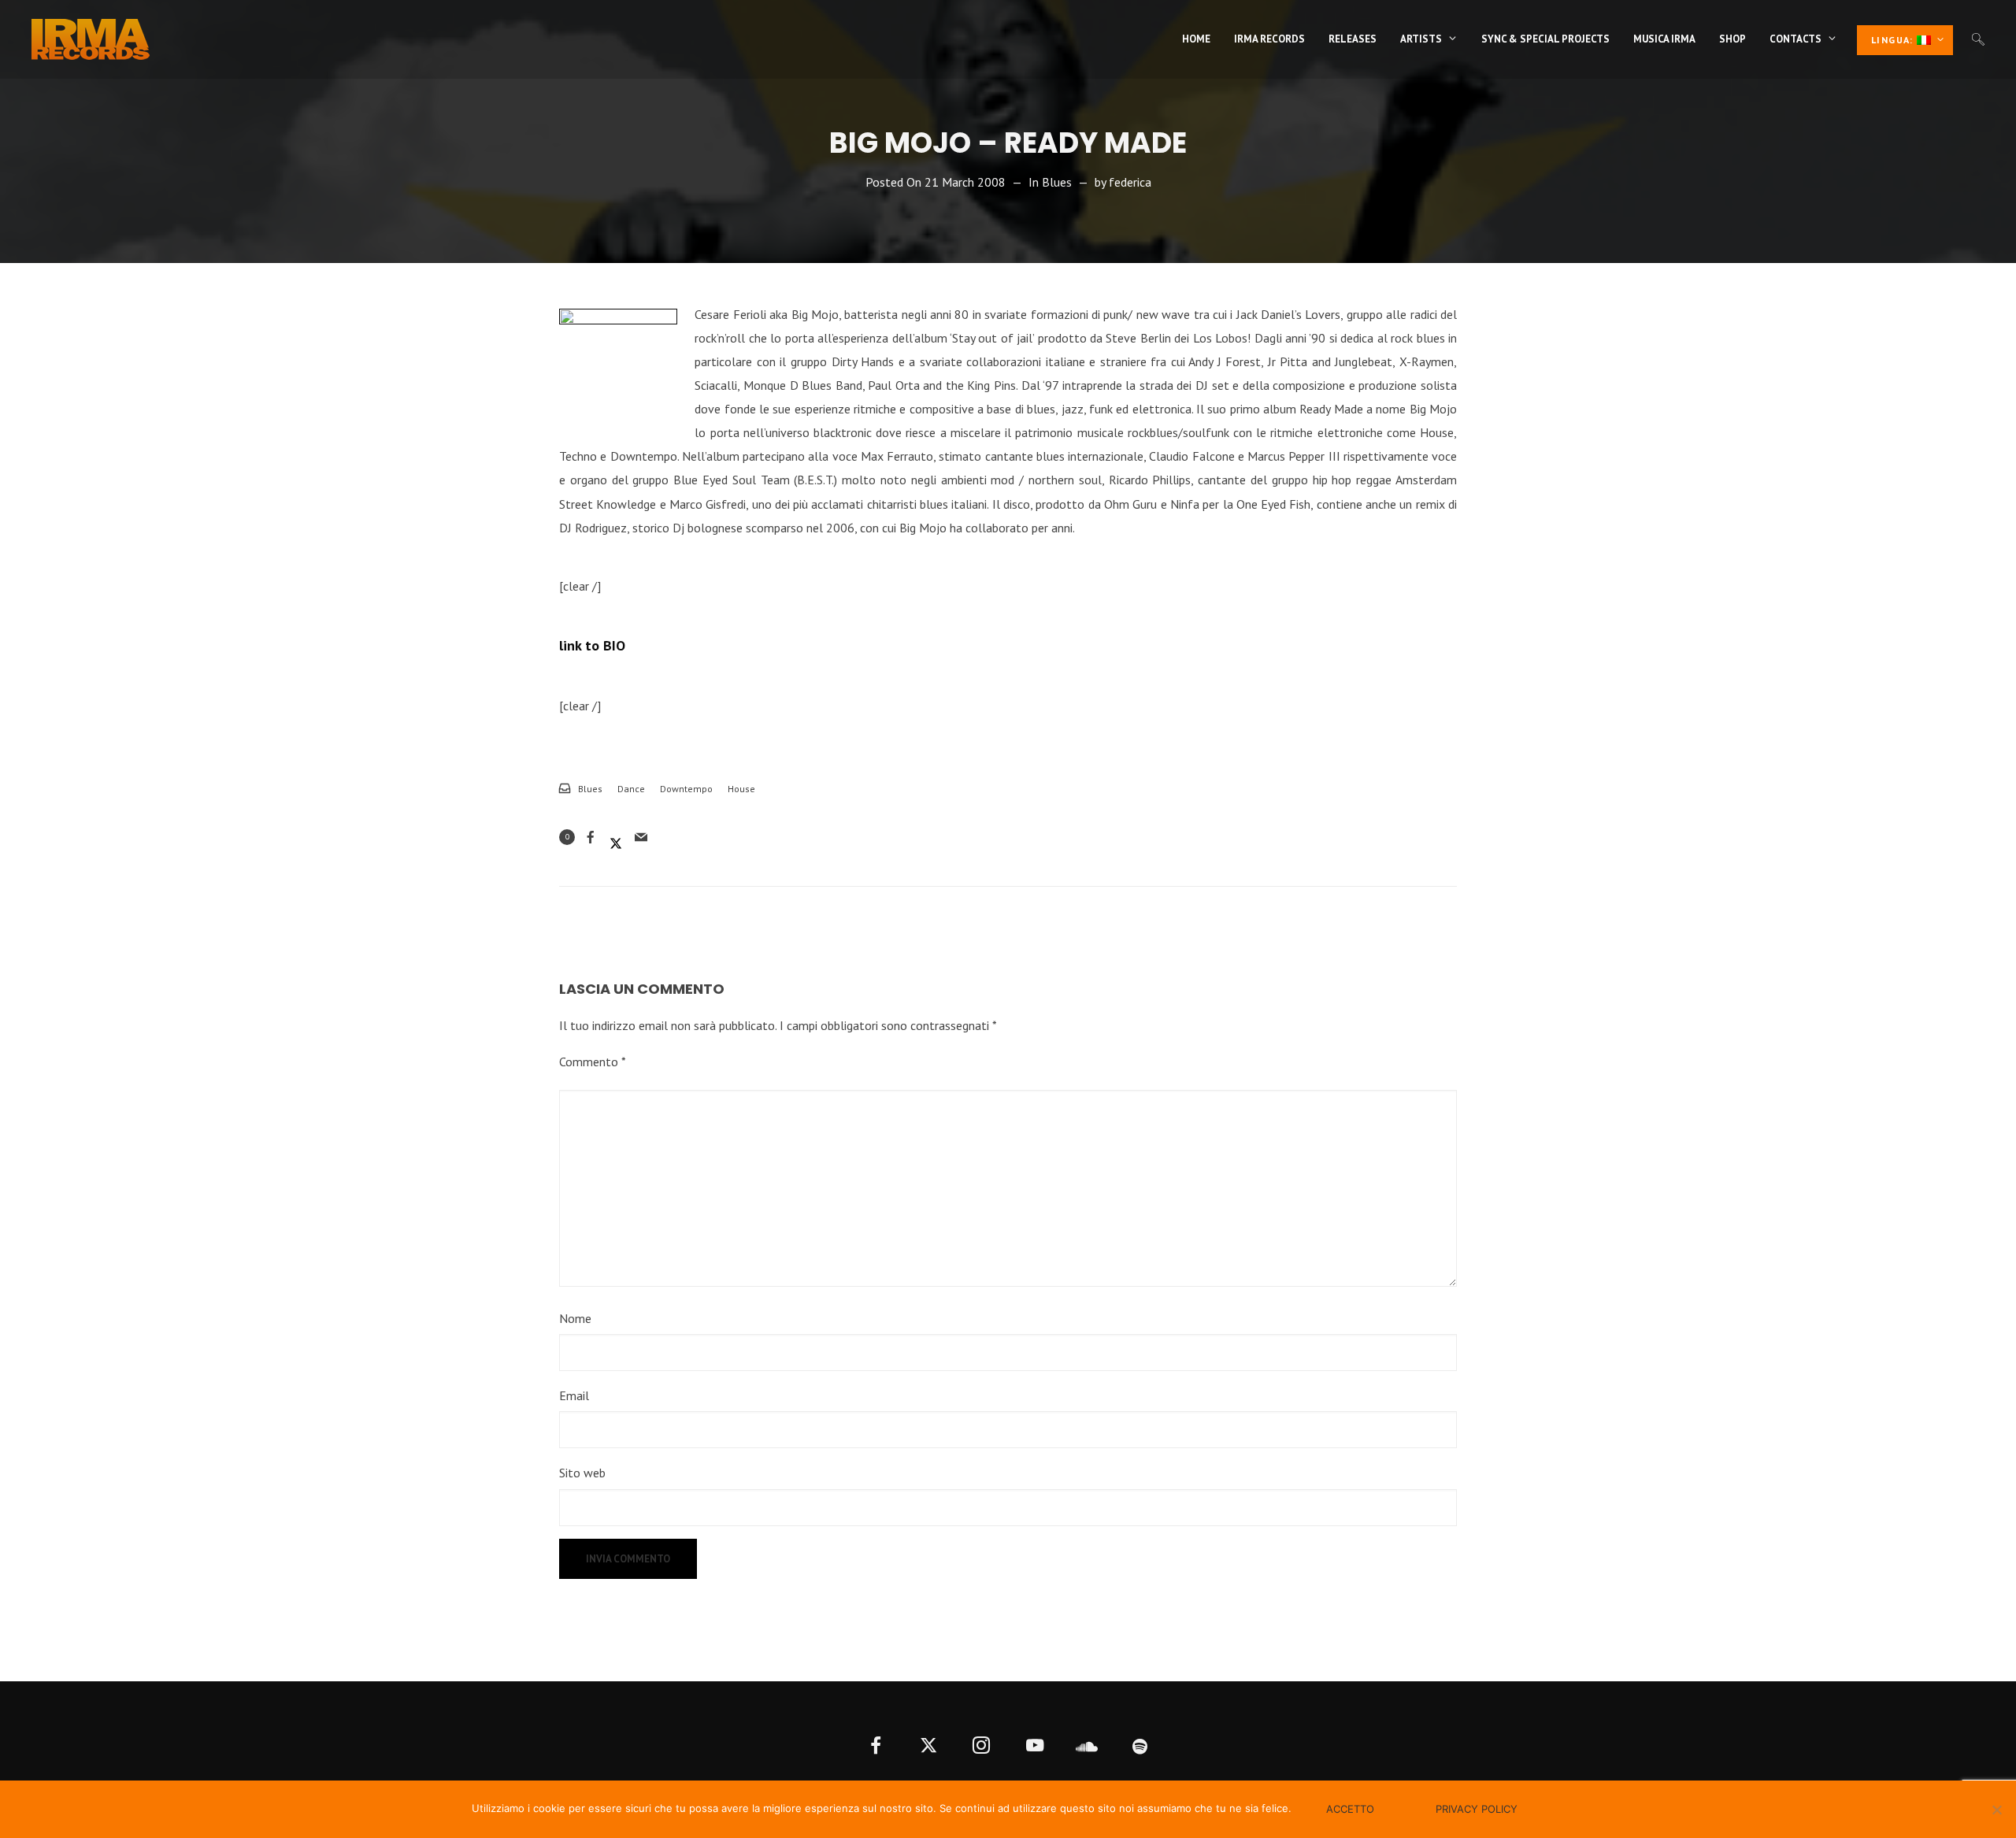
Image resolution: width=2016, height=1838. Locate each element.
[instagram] (982, 1747)
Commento (593, 1062)
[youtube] (1034, 1747)
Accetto (1350, 1809)
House (741, 789)
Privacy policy (1477, 1809)
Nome (575, 1318)
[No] (1996, 1810)
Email (574, 1395)
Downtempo (686, 789)
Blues (1057, 182)
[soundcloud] (1087, 1747)
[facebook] (876, 1747)
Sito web (582, 1473)
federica (1130, 182)
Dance (631, 789)
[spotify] (1141, 1747)
